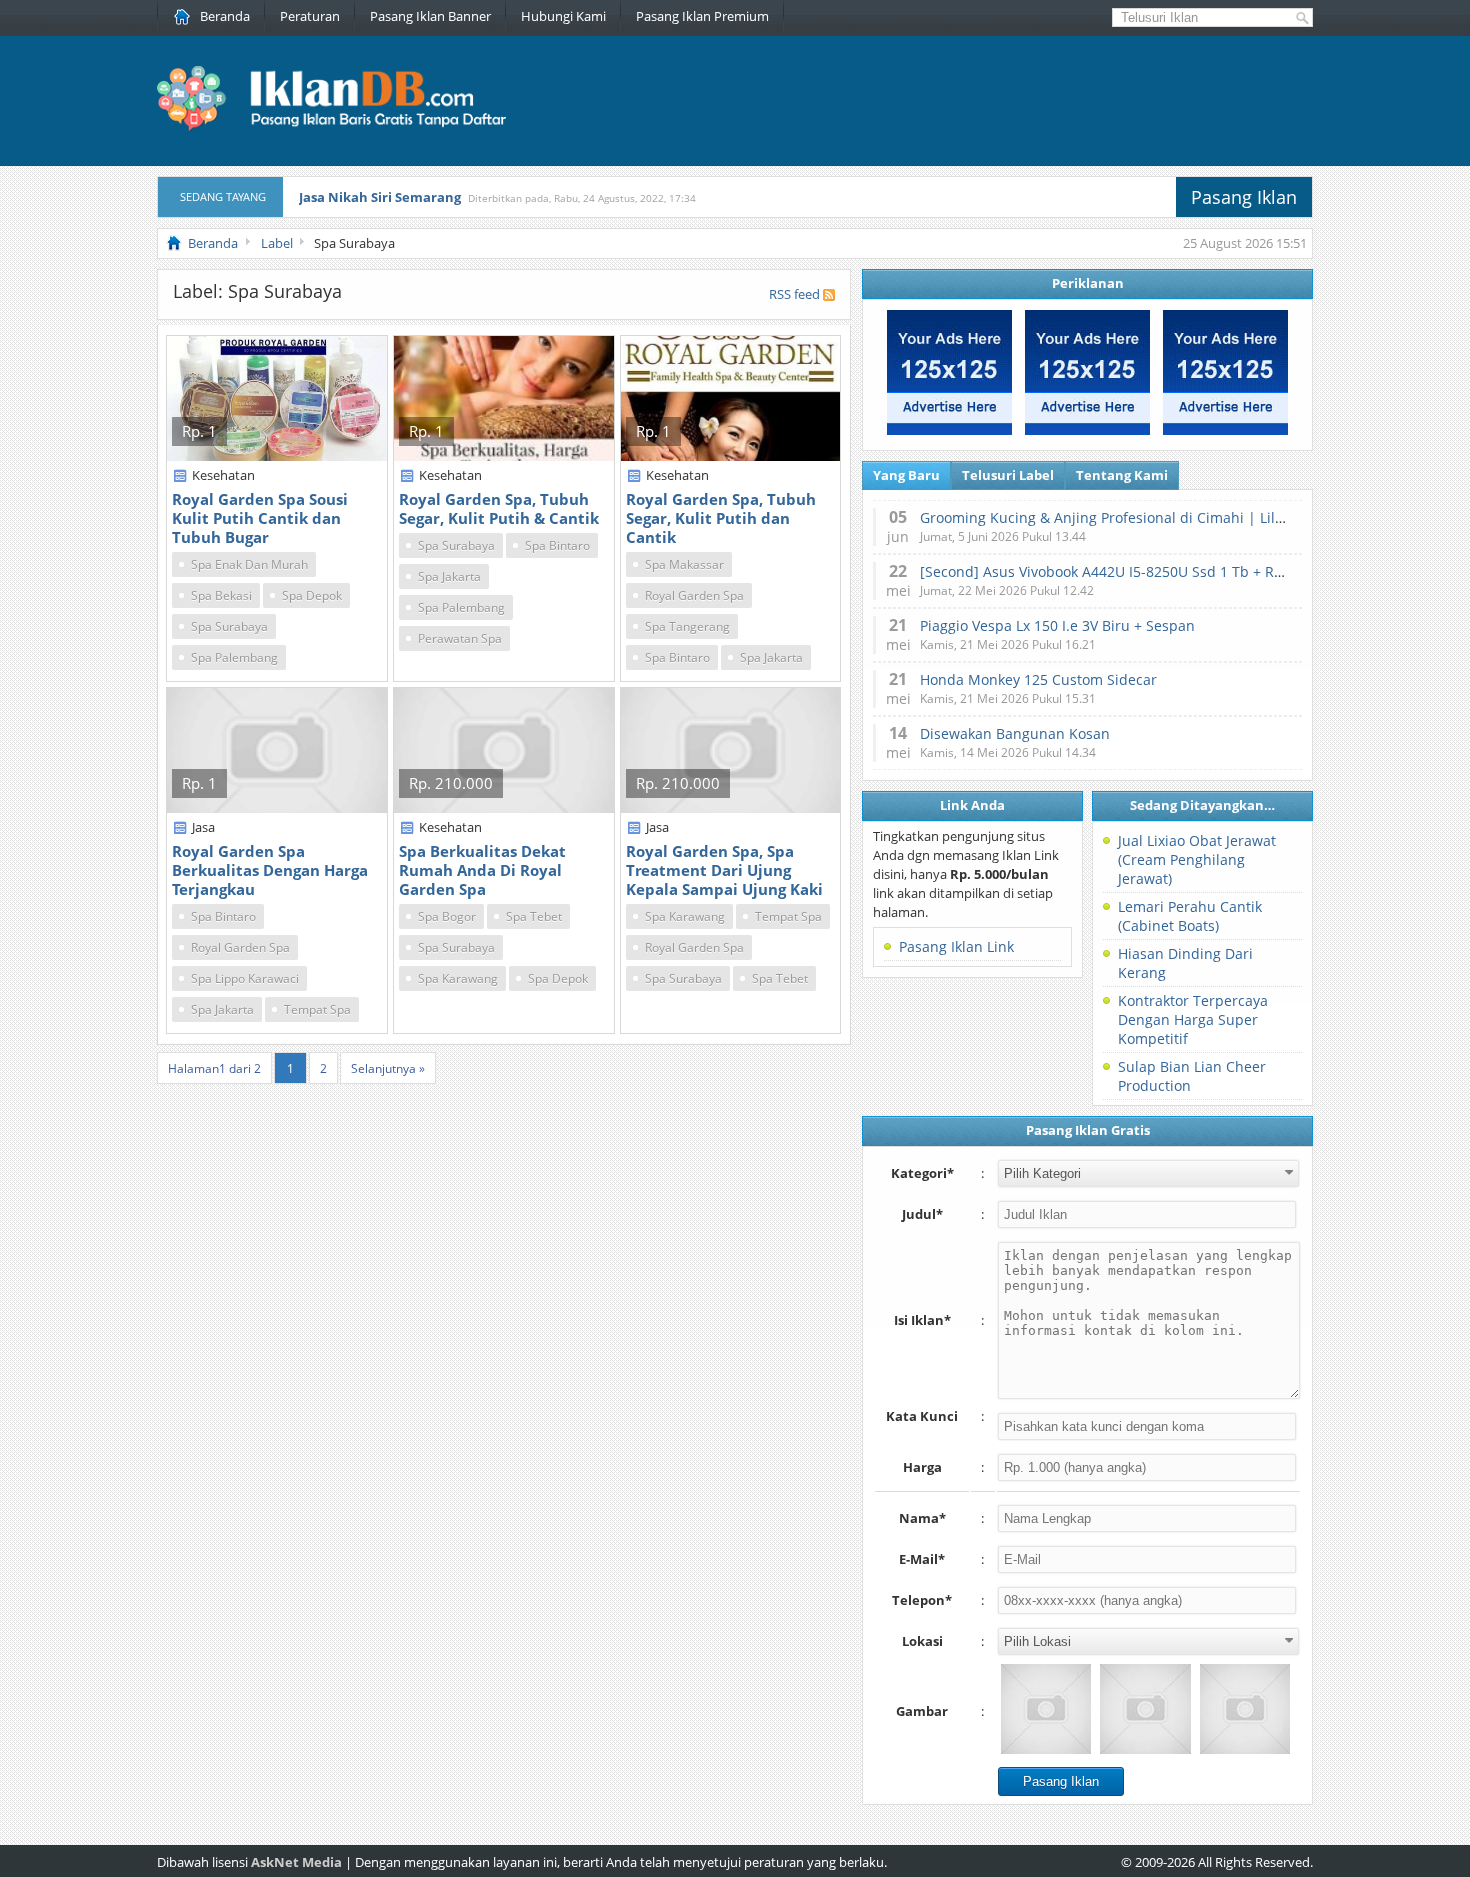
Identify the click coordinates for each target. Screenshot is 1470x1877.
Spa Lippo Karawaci (245, 978)
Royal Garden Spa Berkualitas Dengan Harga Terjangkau (270, 870)
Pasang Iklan (1244, 197)
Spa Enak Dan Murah (249, 564)
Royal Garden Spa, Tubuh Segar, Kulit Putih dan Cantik (721, 518)
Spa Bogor (447, 916)
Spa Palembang (234, 657)
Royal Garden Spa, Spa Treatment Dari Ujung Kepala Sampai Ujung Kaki (724, 870)
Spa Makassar (684, 564)
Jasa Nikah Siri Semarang (380, 197)
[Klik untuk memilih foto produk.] (1046, 1709)
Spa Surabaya (229, 626)
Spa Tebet (534, 916)
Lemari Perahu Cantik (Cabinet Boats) (1190, 916)
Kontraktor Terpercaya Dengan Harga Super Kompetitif (1193, 1019)
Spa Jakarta (449, 576)
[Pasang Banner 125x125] (949, 430)
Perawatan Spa (460, 638)
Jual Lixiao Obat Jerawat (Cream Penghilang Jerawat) (1197, 859)
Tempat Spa (317, 1009)
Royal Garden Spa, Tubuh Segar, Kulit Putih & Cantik (499, 508)
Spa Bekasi (221, 595)
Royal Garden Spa (694, 595)
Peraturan (310, 16)
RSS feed (794, 294)
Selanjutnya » (388, 1068)
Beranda (225, 16)
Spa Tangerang (687, 626)
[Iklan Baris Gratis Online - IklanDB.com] (344, 127)
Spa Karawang (458, 978)
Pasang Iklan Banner (430, 16)
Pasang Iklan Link (956, 946)
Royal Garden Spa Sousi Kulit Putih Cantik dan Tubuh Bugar (260, 518)
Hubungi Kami (563, 16)
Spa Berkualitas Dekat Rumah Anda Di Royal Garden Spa (482, 870)
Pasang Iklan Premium (702, 16)
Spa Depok (312, 595)
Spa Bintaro (557, 545)
